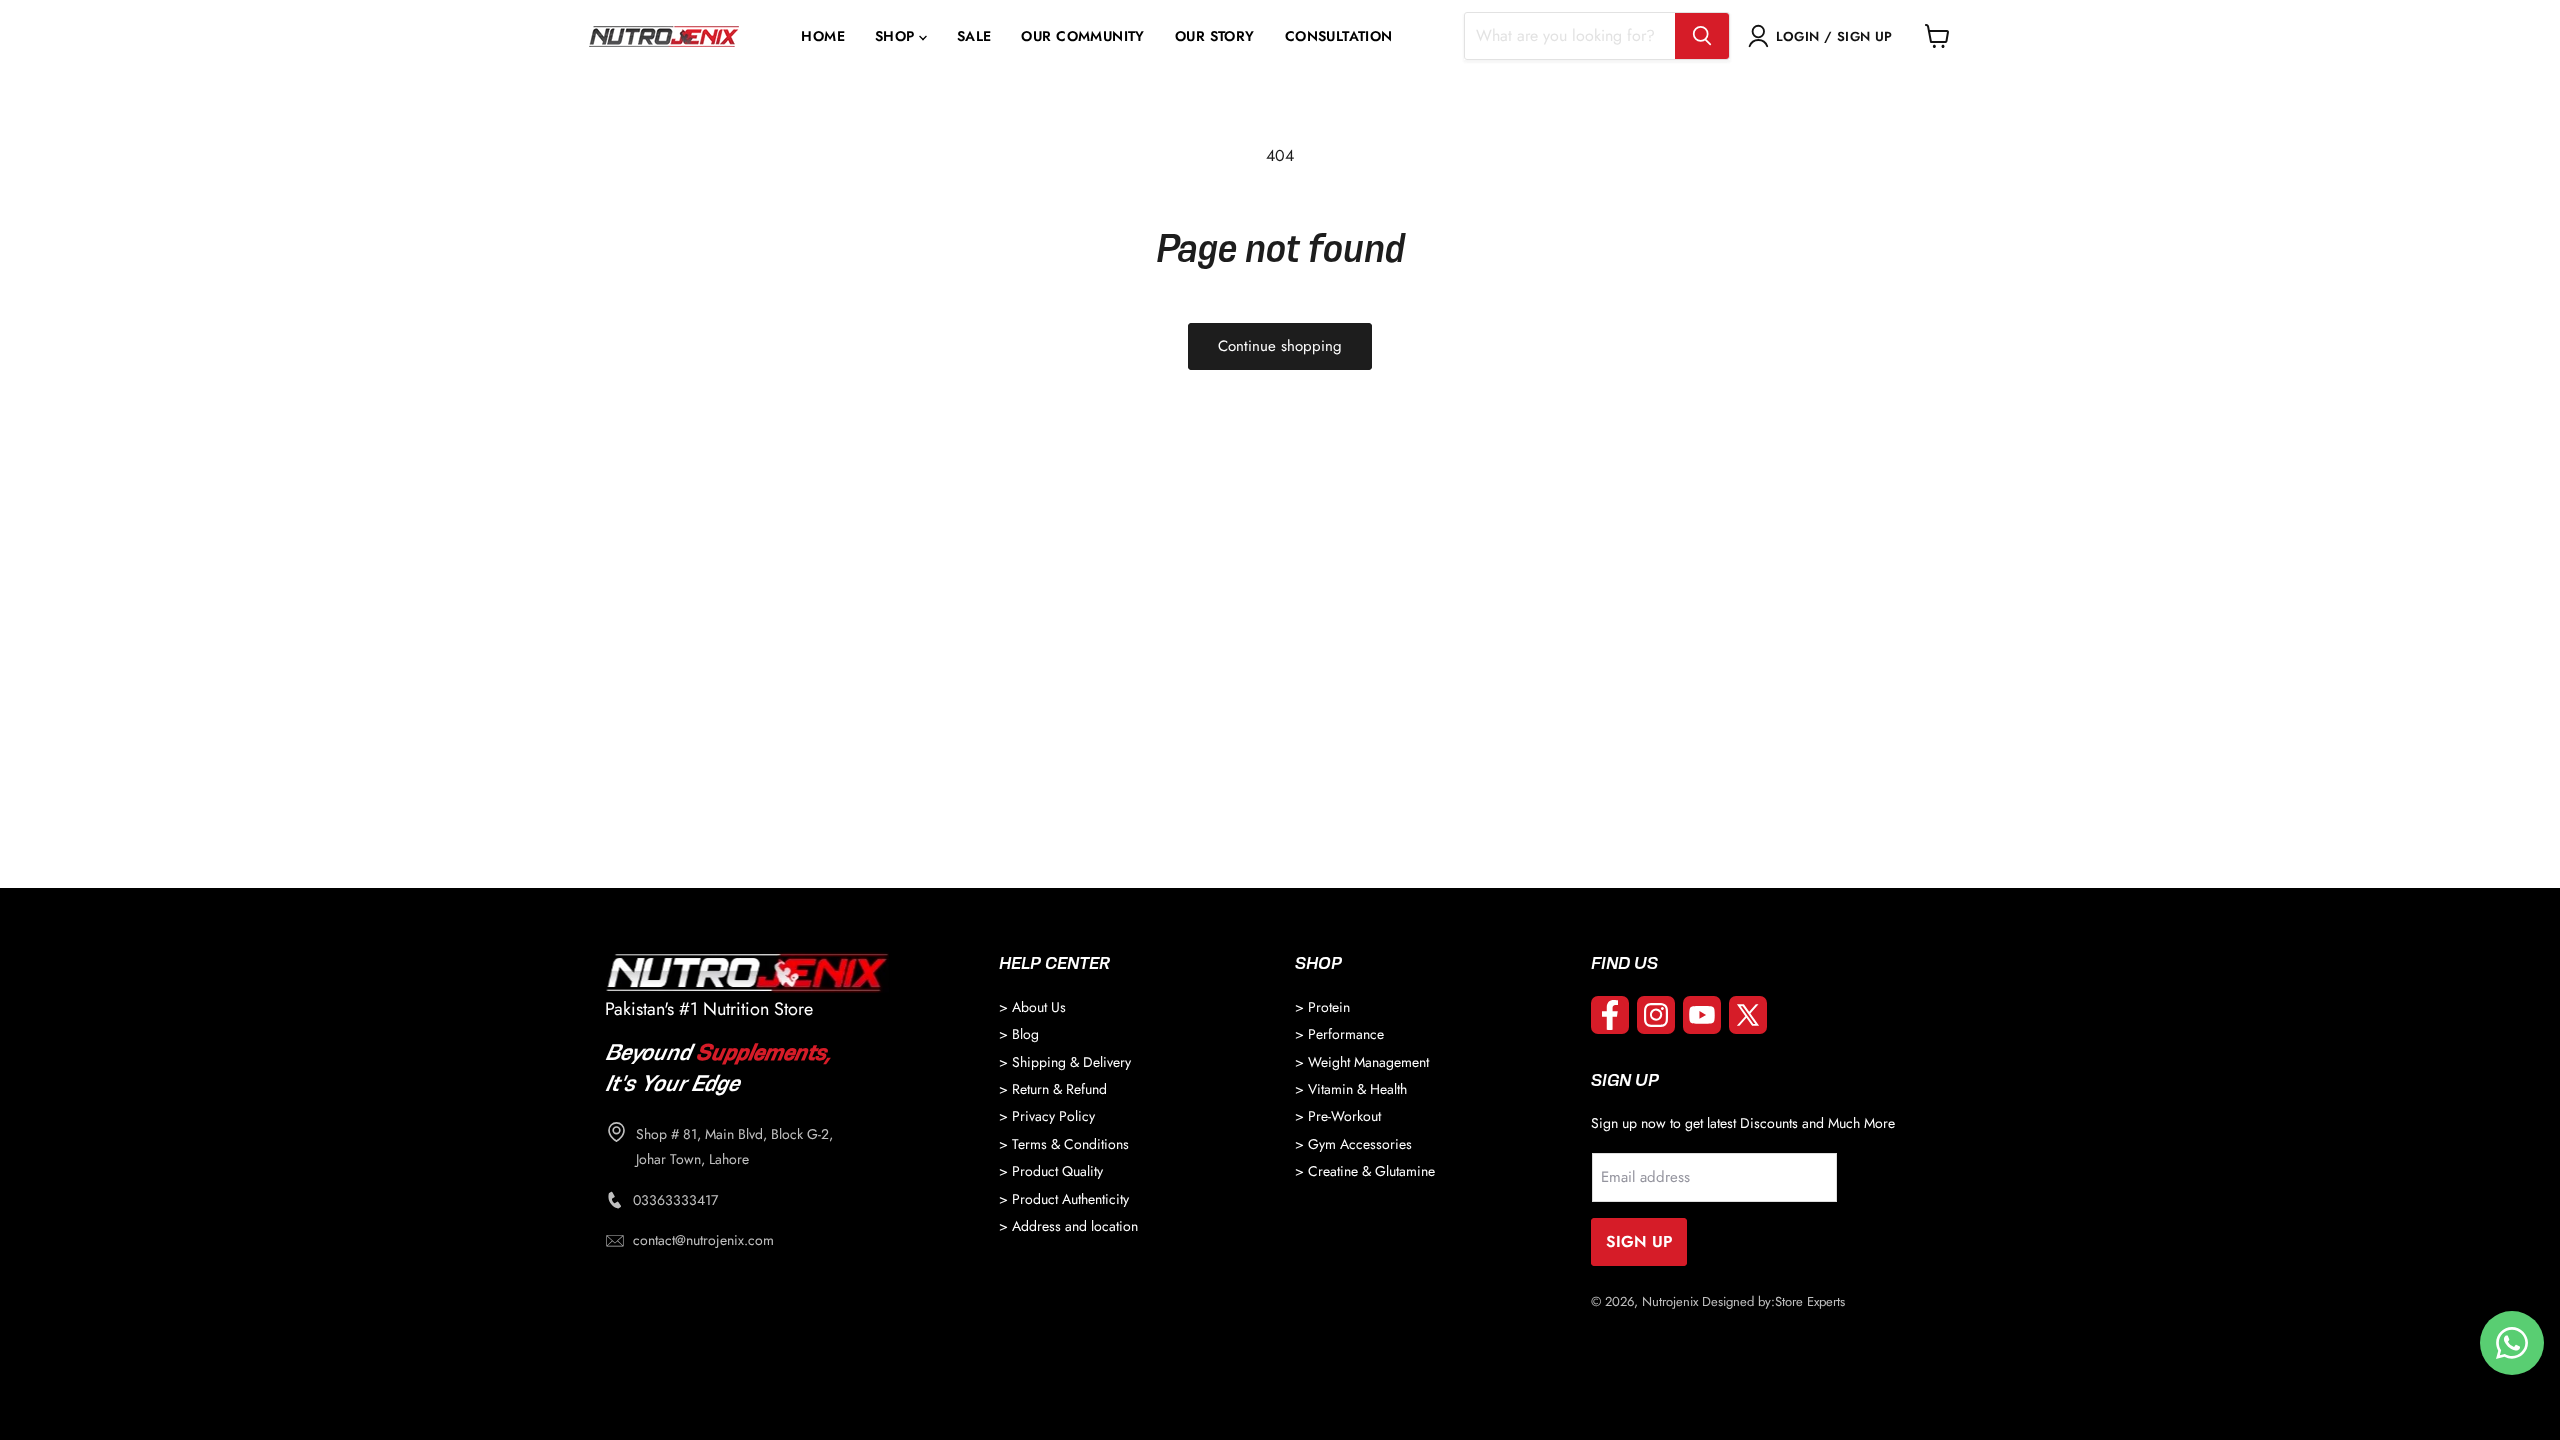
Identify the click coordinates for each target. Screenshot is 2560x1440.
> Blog (1019, 1034)
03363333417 (675, 1200)
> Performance (1339, 1034)
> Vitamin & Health (1351, 1089)
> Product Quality (1051, 1171)
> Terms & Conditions (1064, 1144)
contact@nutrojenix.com (703, 1240)
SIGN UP (1639, 1241)
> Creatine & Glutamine (1365, 1171)
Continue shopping (1280, 346)
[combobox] (1570, 36)
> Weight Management (1362, 1062)
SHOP (895, 36)
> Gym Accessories (1353, 1144)
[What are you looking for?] (1702, 36)
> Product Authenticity (1064, 1199)
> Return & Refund (1053, 1089)
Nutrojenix (1670, 1301)
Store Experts (1810, 1301)
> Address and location (1068, 1226)
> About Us (1032, 1007)
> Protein (1322, 1007)
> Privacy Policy (1047, 1116)
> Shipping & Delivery (1065, 1062)
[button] (901, 36)
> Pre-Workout (1338, 1116)
